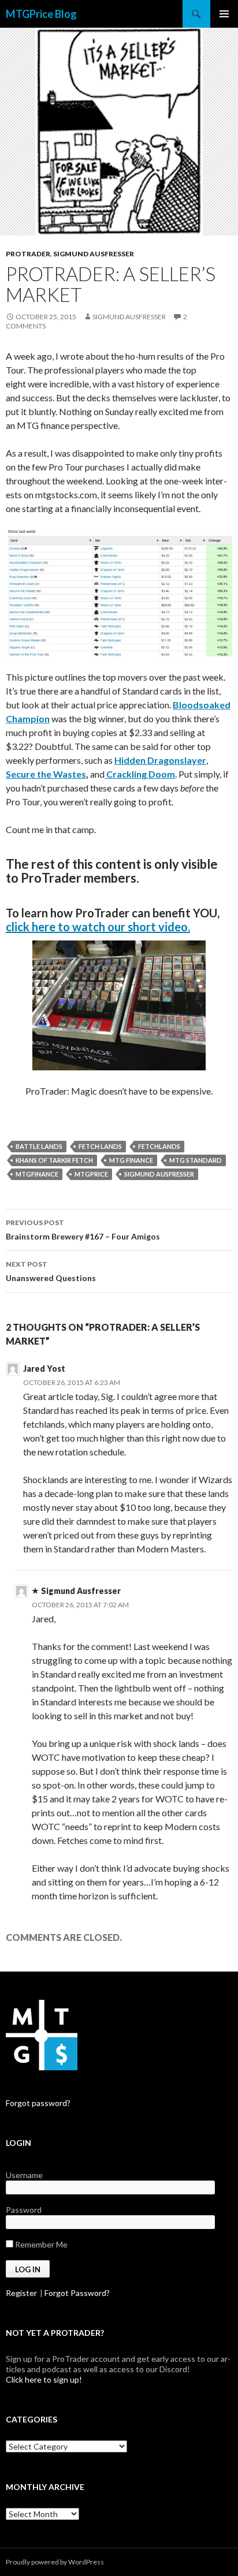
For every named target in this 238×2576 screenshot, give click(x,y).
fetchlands (159, 1146)
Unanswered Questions (51, 1271)
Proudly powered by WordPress (55, 2562)
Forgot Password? (77, 2293)
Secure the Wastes (46, 774)
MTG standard (196, 1160)
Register (21, 2293)
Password (24, 2210)
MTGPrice (91, 1174)
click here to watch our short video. (98, 927)
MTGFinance (37, 1174)
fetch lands (100, 1146)
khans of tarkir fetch (54, 1160)
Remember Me (40, 2244)
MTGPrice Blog (41, 14)
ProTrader (28, 254)
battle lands (39, 1146)
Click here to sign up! (44, 2379)
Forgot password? (38, 2103)
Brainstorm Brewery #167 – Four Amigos (83, 1230)
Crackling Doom (140, 774)
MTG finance (131, 1160)
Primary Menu (224, 14)
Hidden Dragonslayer (160, 760)
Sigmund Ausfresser (94, 254)
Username (24, 2175)
